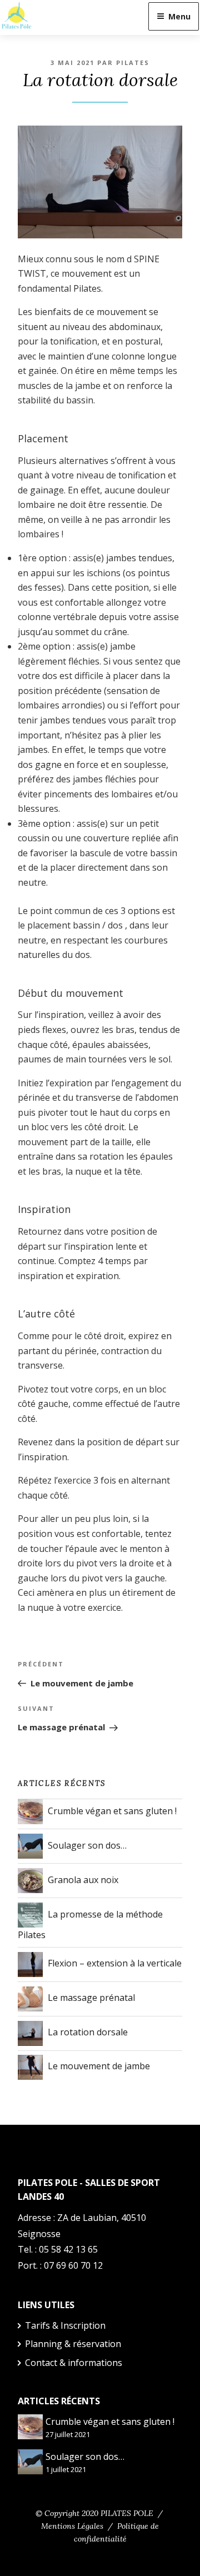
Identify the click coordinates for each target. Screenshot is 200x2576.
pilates (133, 63)
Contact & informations (74, 2363)
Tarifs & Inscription (65, 2325)
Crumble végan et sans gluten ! (112, 1811)
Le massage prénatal (91, 1998)
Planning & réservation (73, 2344)
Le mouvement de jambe (99, 2066)
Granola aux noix (83, 1880)
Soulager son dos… (87, 1845)
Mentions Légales (72, 2526)
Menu (179, 16)
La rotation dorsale (88, 2032)
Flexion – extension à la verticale (115, 1963)
